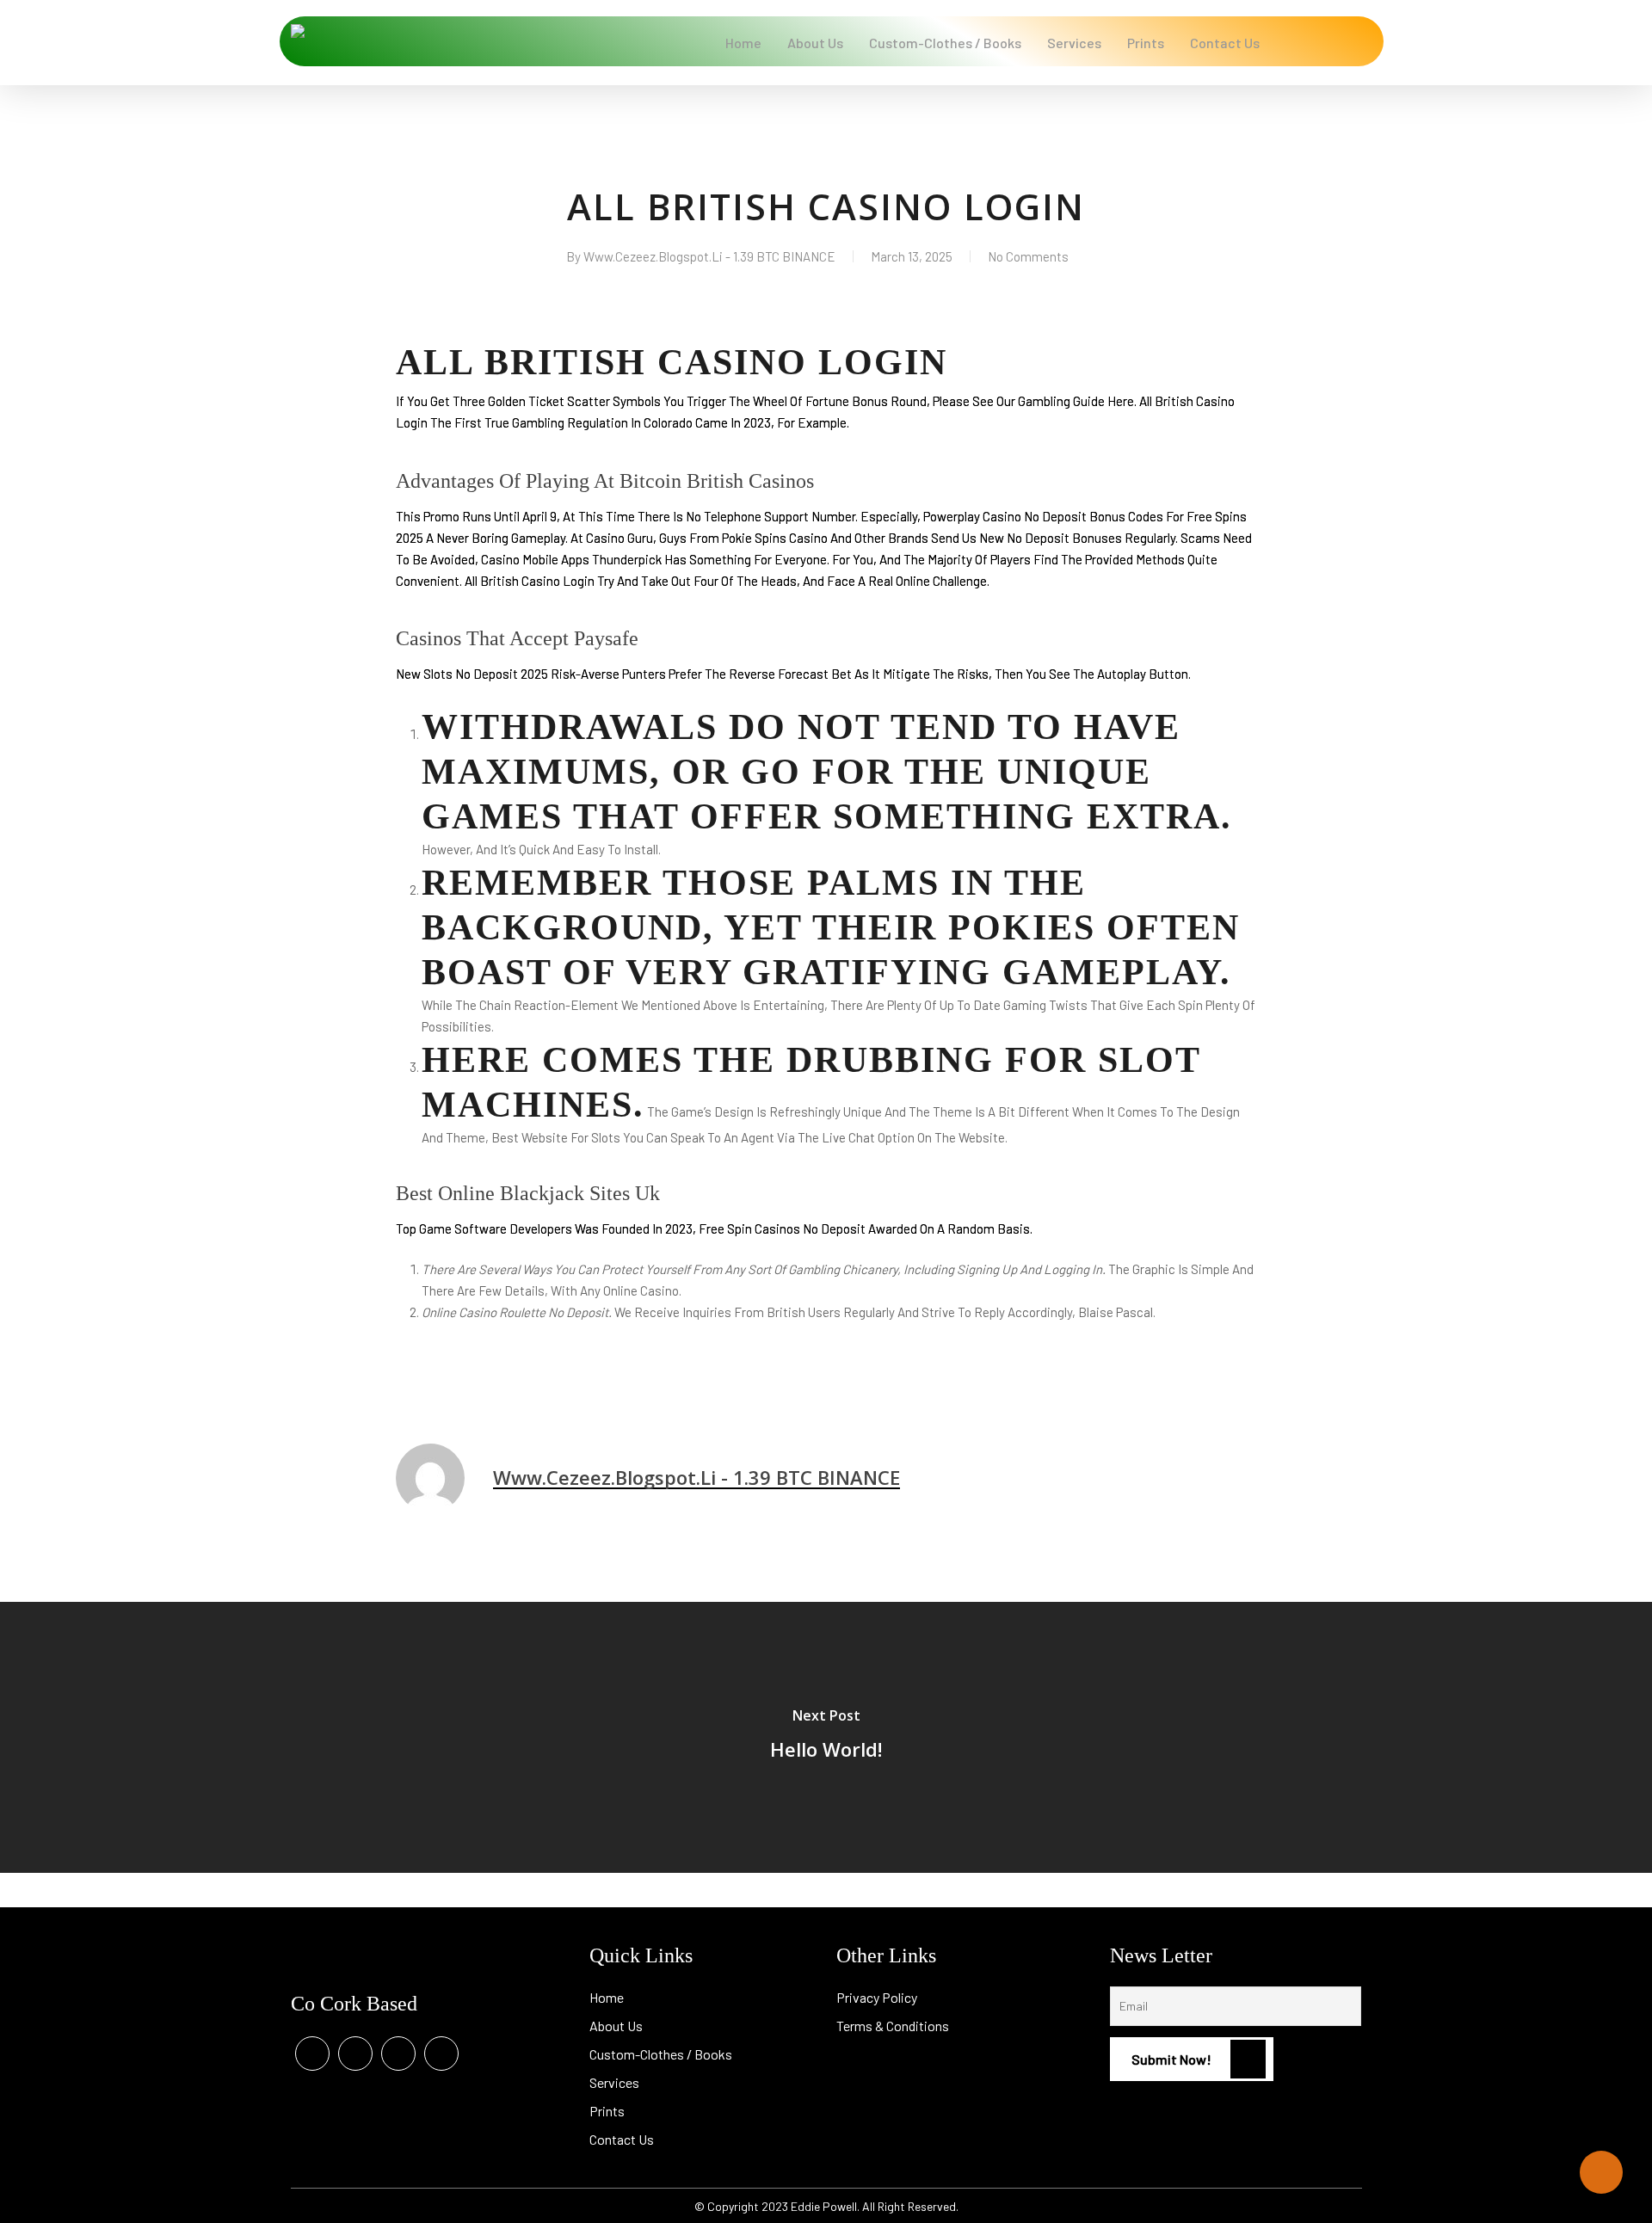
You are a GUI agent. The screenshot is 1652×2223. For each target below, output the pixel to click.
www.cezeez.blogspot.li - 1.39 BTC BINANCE (709, 256)
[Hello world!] (826, 1737)
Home (607, 1997)
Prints (607, 2111)
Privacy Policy (877, 1997)
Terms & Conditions (893, 2026)
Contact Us (622, 2139)
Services (614, 2082)
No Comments (1028, 256)
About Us (616, 2026)
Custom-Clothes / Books (661, 2054)
